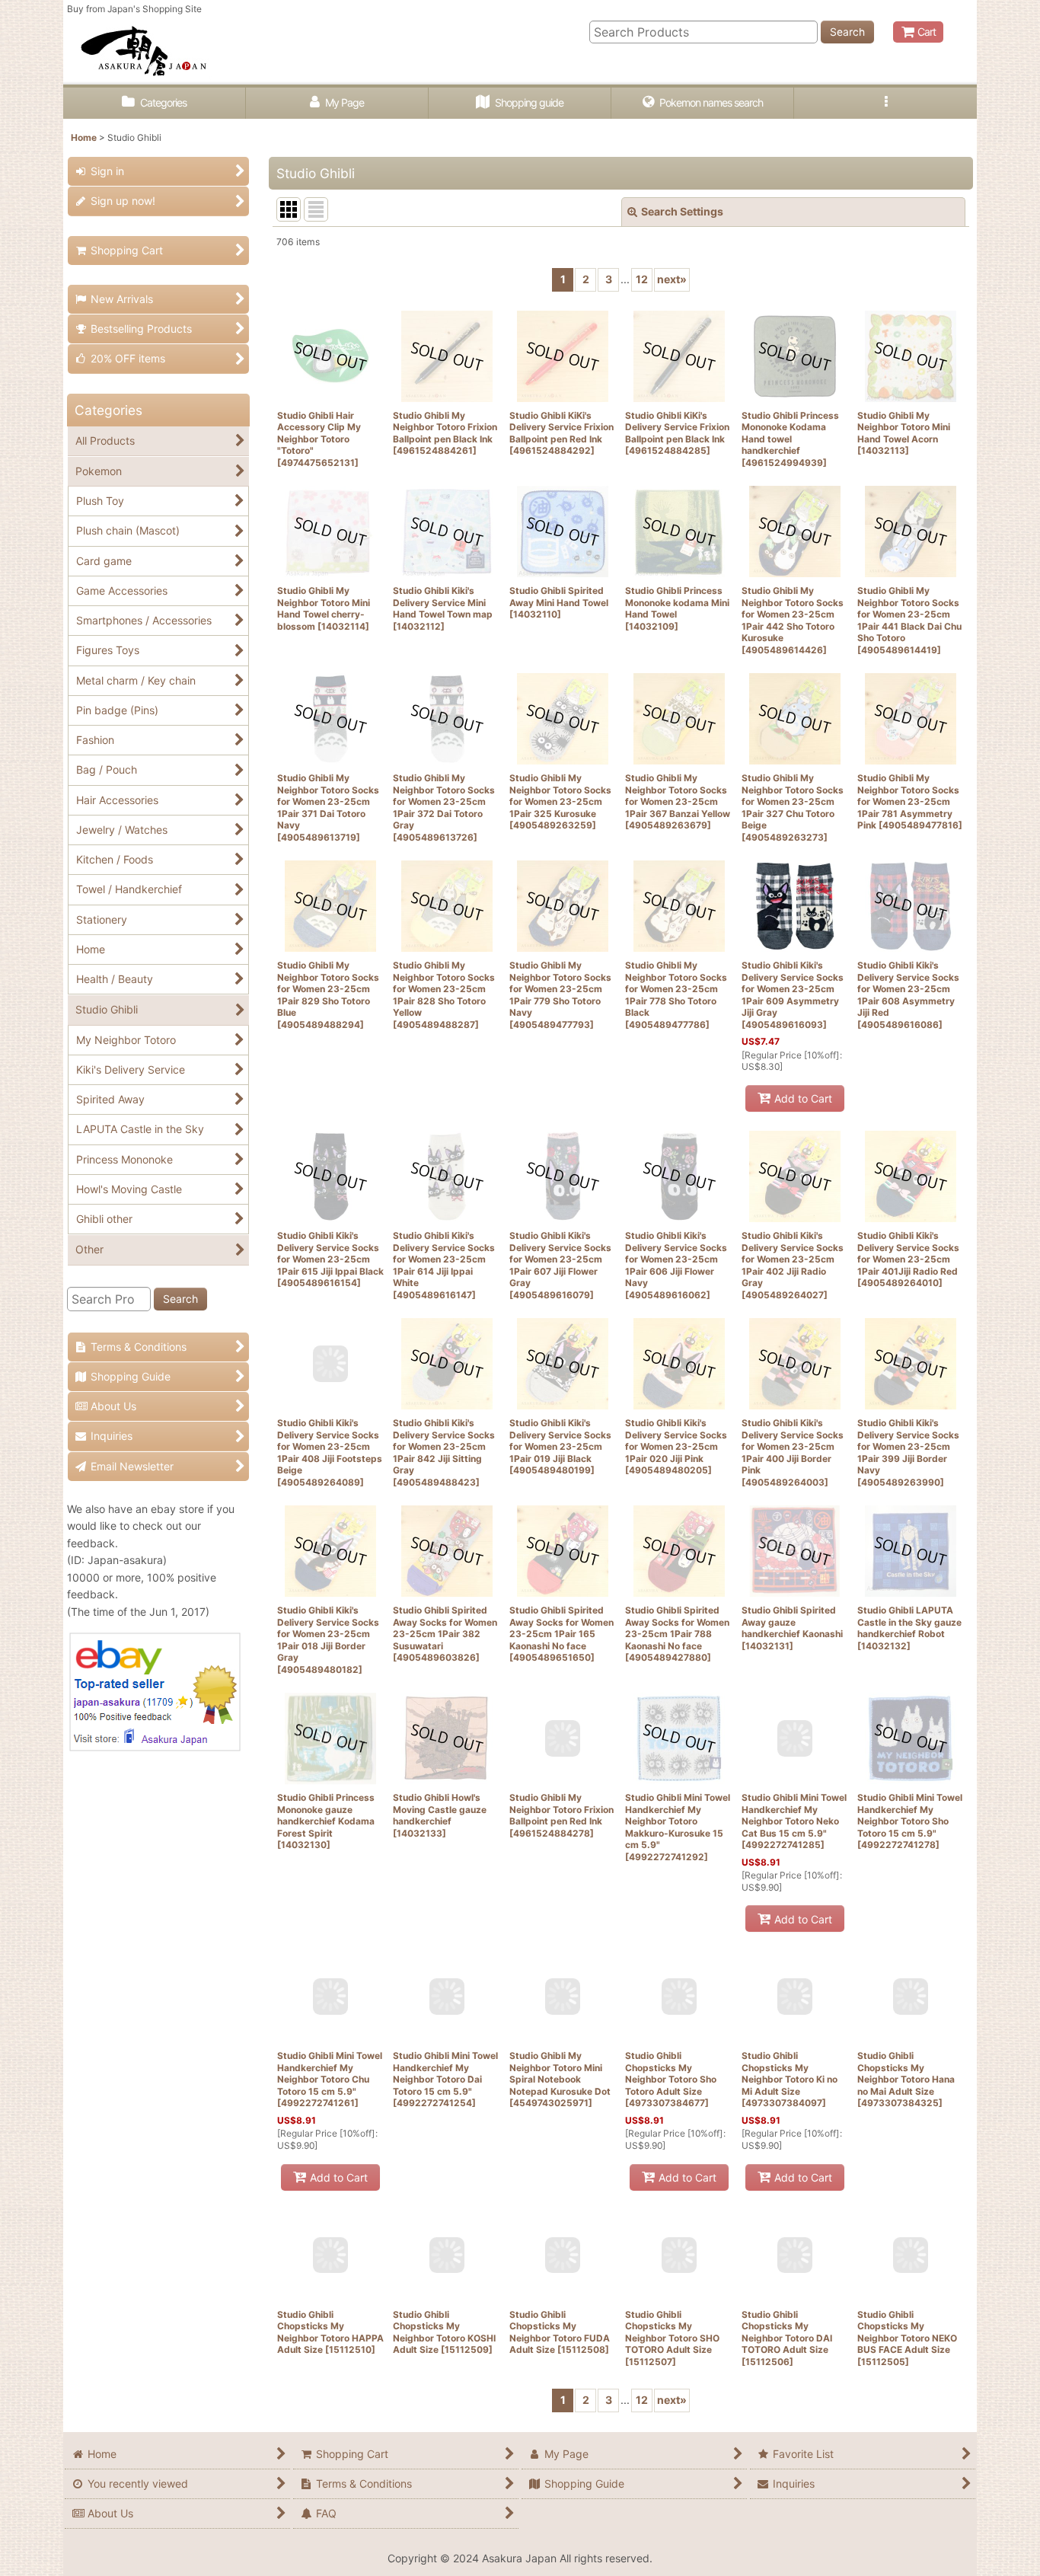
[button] (885, 103)
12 (642, 279)
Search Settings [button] (682, 211)
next (672, 279)
